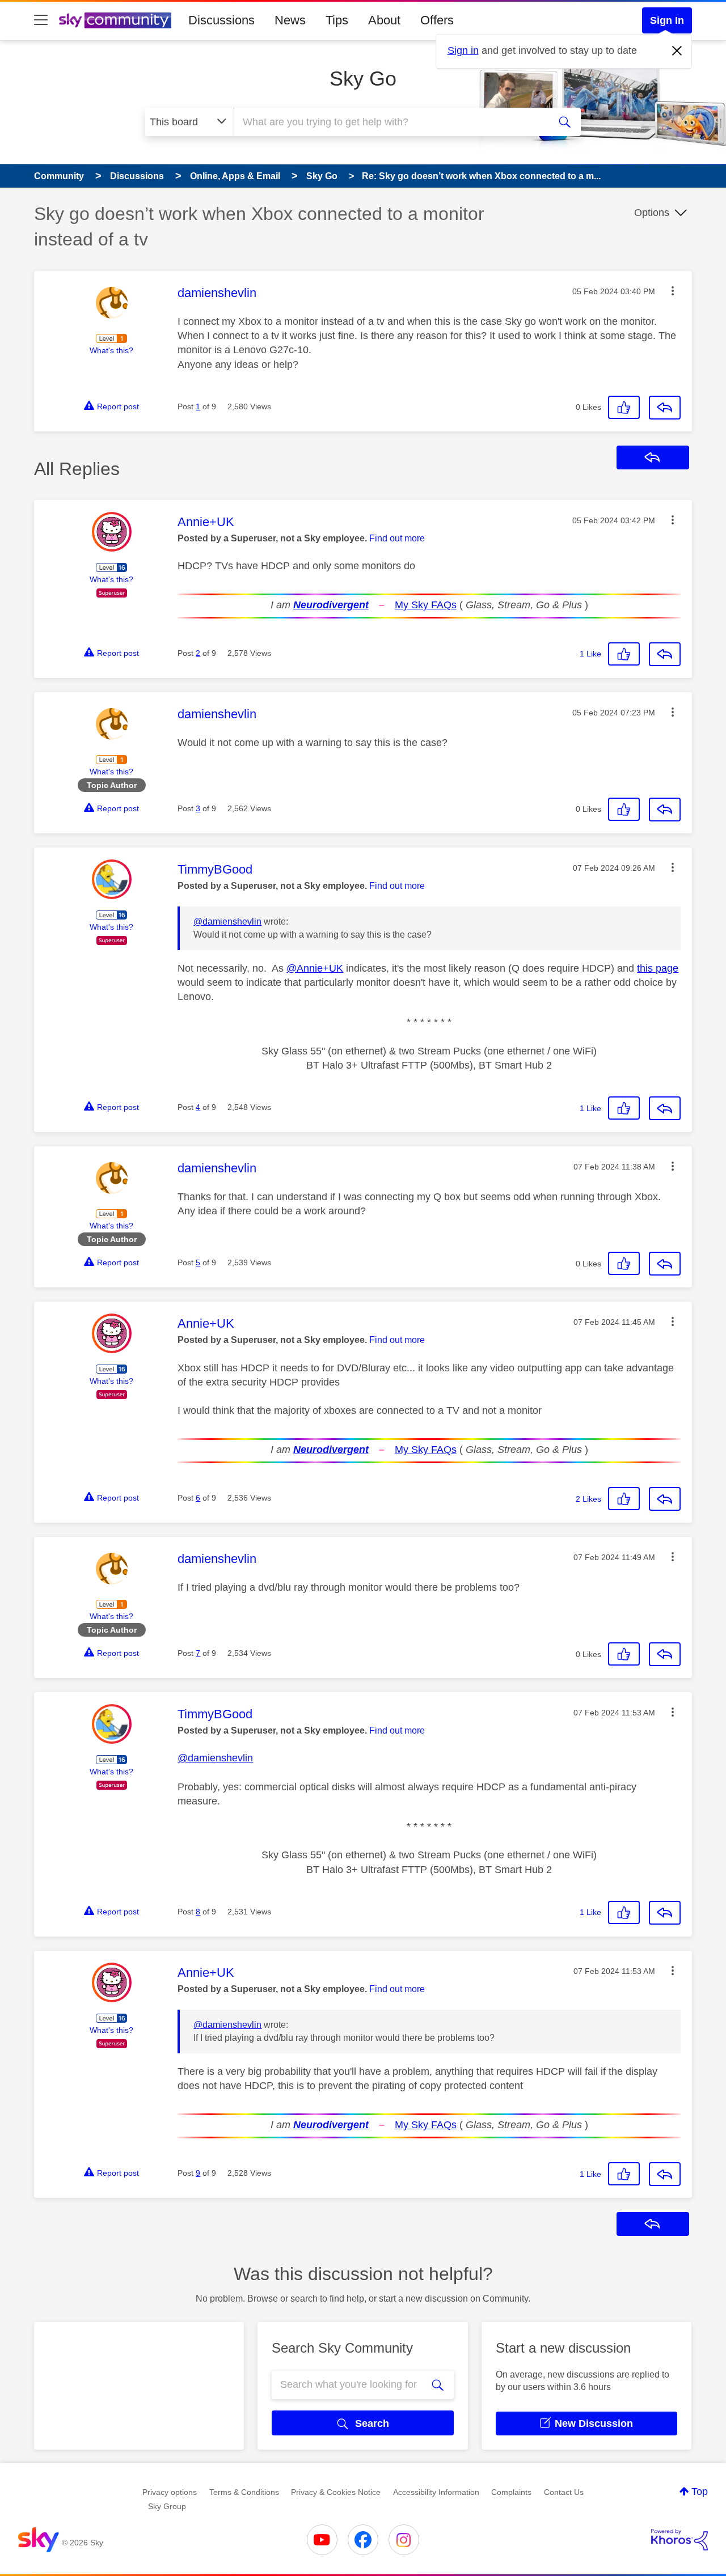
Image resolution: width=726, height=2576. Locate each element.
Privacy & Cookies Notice (336, 2492)
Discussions (221, 20)
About (384, 20)
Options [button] (652, 213)
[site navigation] (41, 20)
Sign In (667, 20)
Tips (337, 20)
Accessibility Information (436, 2492)
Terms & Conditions (244, 2492)
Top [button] (700, 2492)
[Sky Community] (115, 20)
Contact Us (564, 2492)
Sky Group (167, 2506)
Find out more (397, 538)
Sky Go (363, 79)
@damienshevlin (227, 921)
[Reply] (665, 408)
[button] (673, 291)
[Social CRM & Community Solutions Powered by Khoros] (679, 2540)
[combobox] (390, 122)
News (290, 20)
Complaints (511, 2492)
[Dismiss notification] (677, 51)
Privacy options (170, 2492)
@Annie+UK (315, 968)
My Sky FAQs (426, 605)
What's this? (111, 350)
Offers (437, 20)
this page (658, 968)
